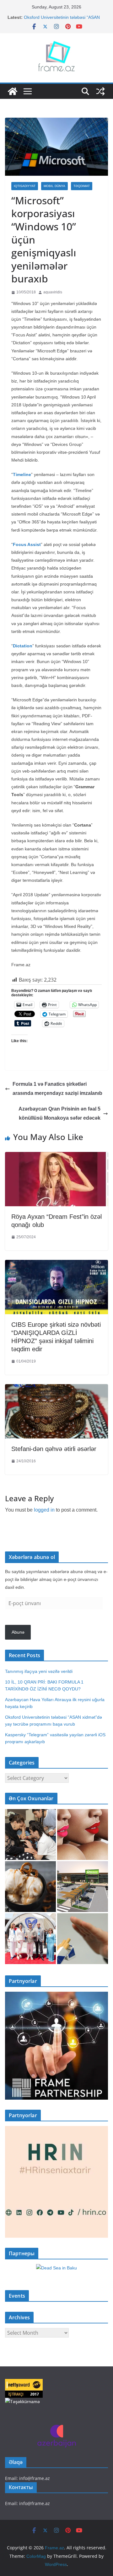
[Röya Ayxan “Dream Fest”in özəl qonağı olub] (56, 1157)
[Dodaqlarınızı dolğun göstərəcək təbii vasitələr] (83, 1834)
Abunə (18, 1632)
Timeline (22, 474)
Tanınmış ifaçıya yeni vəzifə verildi (39, 1671)
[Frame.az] (13, 91)
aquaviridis (53, 292)
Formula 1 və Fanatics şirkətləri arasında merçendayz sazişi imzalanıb (57, 1089)
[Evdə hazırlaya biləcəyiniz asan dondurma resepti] (30, 1887)
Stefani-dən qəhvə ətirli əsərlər (54, 1449)
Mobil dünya (54, 186)
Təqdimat (82, 186)
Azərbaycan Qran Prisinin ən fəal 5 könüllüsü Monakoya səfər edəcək (59, 1113)
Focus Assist (27, 544)
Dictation (23, 646)
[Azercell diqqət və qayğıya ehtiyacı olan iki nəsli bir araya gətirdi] (30, 1834)
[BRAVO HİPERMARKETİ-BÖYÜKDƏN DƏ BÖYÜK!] (83, 1887)
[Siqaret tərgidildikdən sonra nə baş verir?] (83, 1939)
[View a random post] (100, 91)
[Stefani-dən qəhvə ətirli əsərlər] (56, 1389)
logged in (44, 1510)
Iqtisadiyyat (25, 186)
